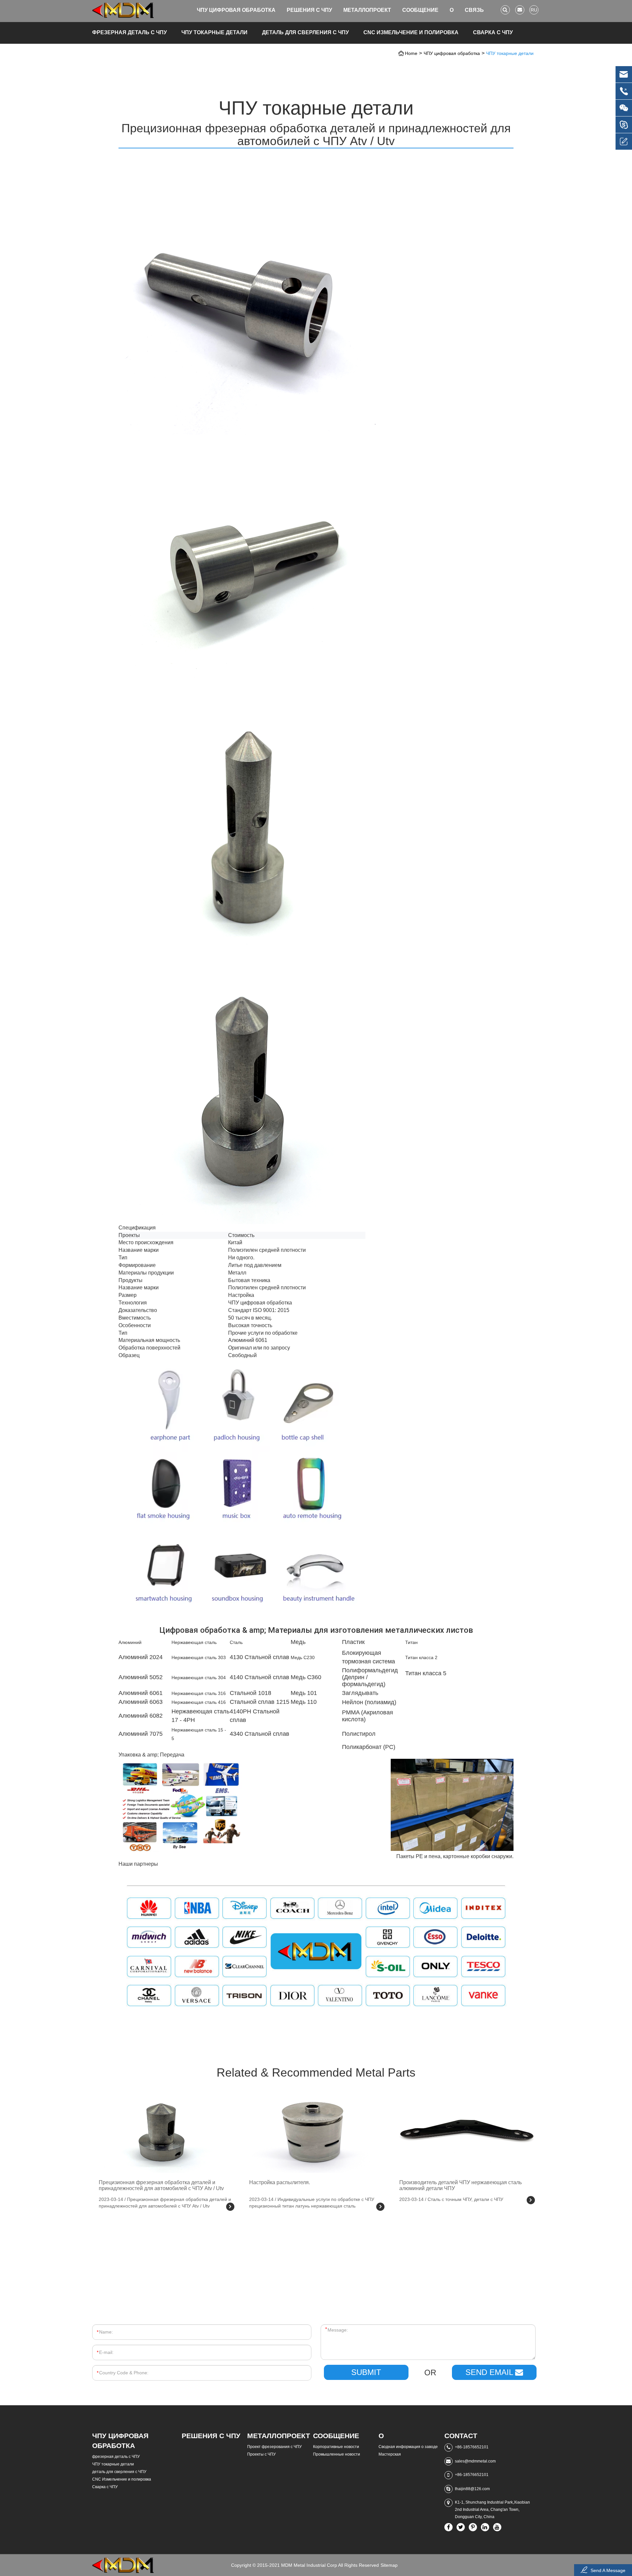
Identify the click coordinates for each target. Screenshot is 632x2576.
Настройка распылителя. (280, 2182)
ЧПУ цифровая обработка (236, 10)
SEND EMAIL (490, 2372)
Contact (461, 2436)
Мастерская (390, 2454)
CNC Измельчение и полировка (411, 32)
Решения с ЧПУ (309, 10)
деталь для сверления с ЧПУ (305, 32)
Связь (474, 10)
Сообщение (420, 10)
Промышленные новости (337, 2454)
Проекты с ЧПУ (262, 2454)
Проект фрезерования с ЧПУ (275, 2447)
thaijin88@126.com (472, 2489)
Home (411, 53)
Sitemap (389, 2565)
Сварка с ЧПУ (493, 32)
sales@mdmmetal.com (475, 2461)
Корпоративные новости (336, 2447)
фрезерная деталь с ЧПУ (130, 32)
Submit (366, 2372)
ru (534, 10)
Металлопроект (367, 10)
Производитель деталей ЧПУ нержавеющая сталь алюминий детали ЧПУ (461, 2185)
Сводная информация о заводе (408, 2447)
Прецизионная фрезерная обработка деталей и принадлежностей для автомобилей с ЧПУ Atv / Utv (161, 2185)
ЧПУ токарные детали (214, 32)
